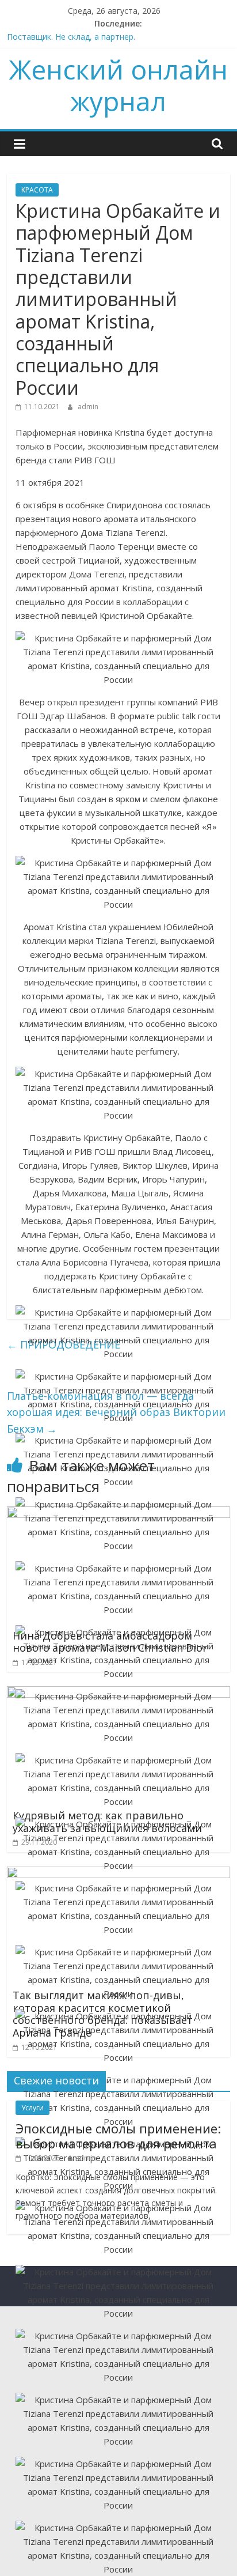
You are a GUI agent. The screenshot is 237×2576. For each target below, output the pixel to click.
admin (88, 407)
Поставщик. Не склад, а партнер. (71, 37)
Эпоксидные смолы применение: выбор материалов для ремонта (118, 2136)
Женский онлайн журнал (118, 85)
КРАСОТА (37, 190)
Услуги (33, 2108)
